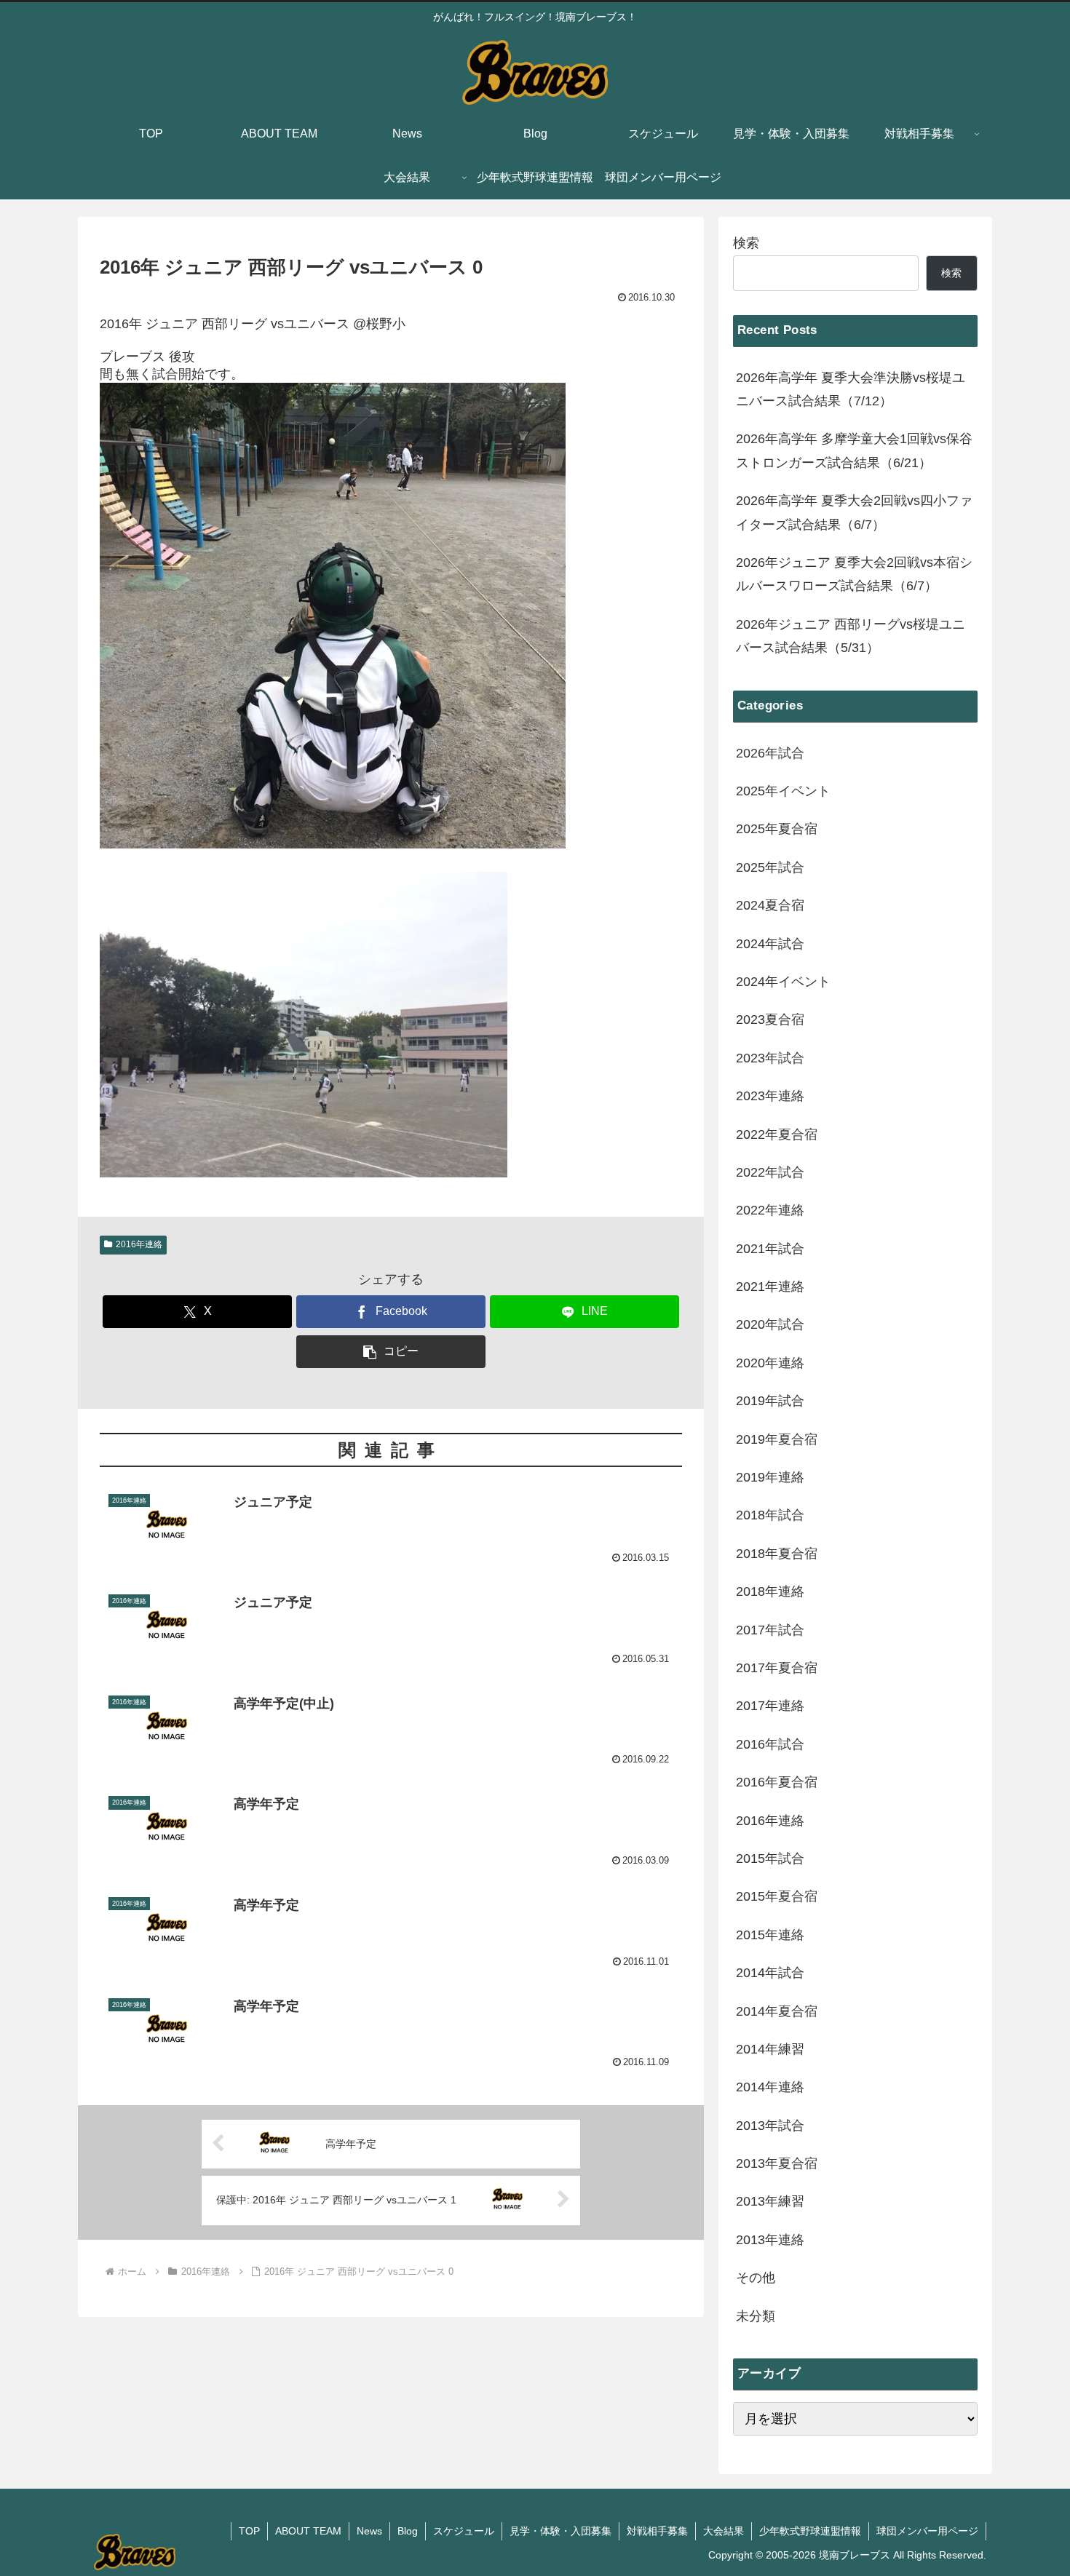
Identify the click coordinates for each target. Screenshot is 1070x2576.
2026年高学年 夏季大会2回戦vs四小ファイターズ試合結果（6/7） (854, 512)
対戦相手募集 (657, 2531)
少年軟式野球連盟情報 (810, 2531)
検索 (746, 243)
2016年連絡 (139, 1244)
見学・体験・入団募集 (560, 2531)
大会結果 (724, 2531)
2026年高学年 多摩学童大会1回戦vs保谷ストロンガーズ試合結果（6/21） (854, 450)
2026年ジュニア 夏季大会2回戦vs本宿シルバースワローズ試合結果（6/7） (854, 574)
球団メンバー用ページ (927, 2531)
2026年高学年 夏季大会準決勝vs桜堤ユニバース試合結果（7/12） (851, 389)
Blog (408, 2531)
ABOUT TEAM (308, 2531)
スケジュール (464, 2531)
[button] (391, 1352)
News (369, 2531)
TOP (249, 2531)
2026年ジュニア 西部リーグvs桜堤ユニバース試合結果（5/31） (851, 636)
